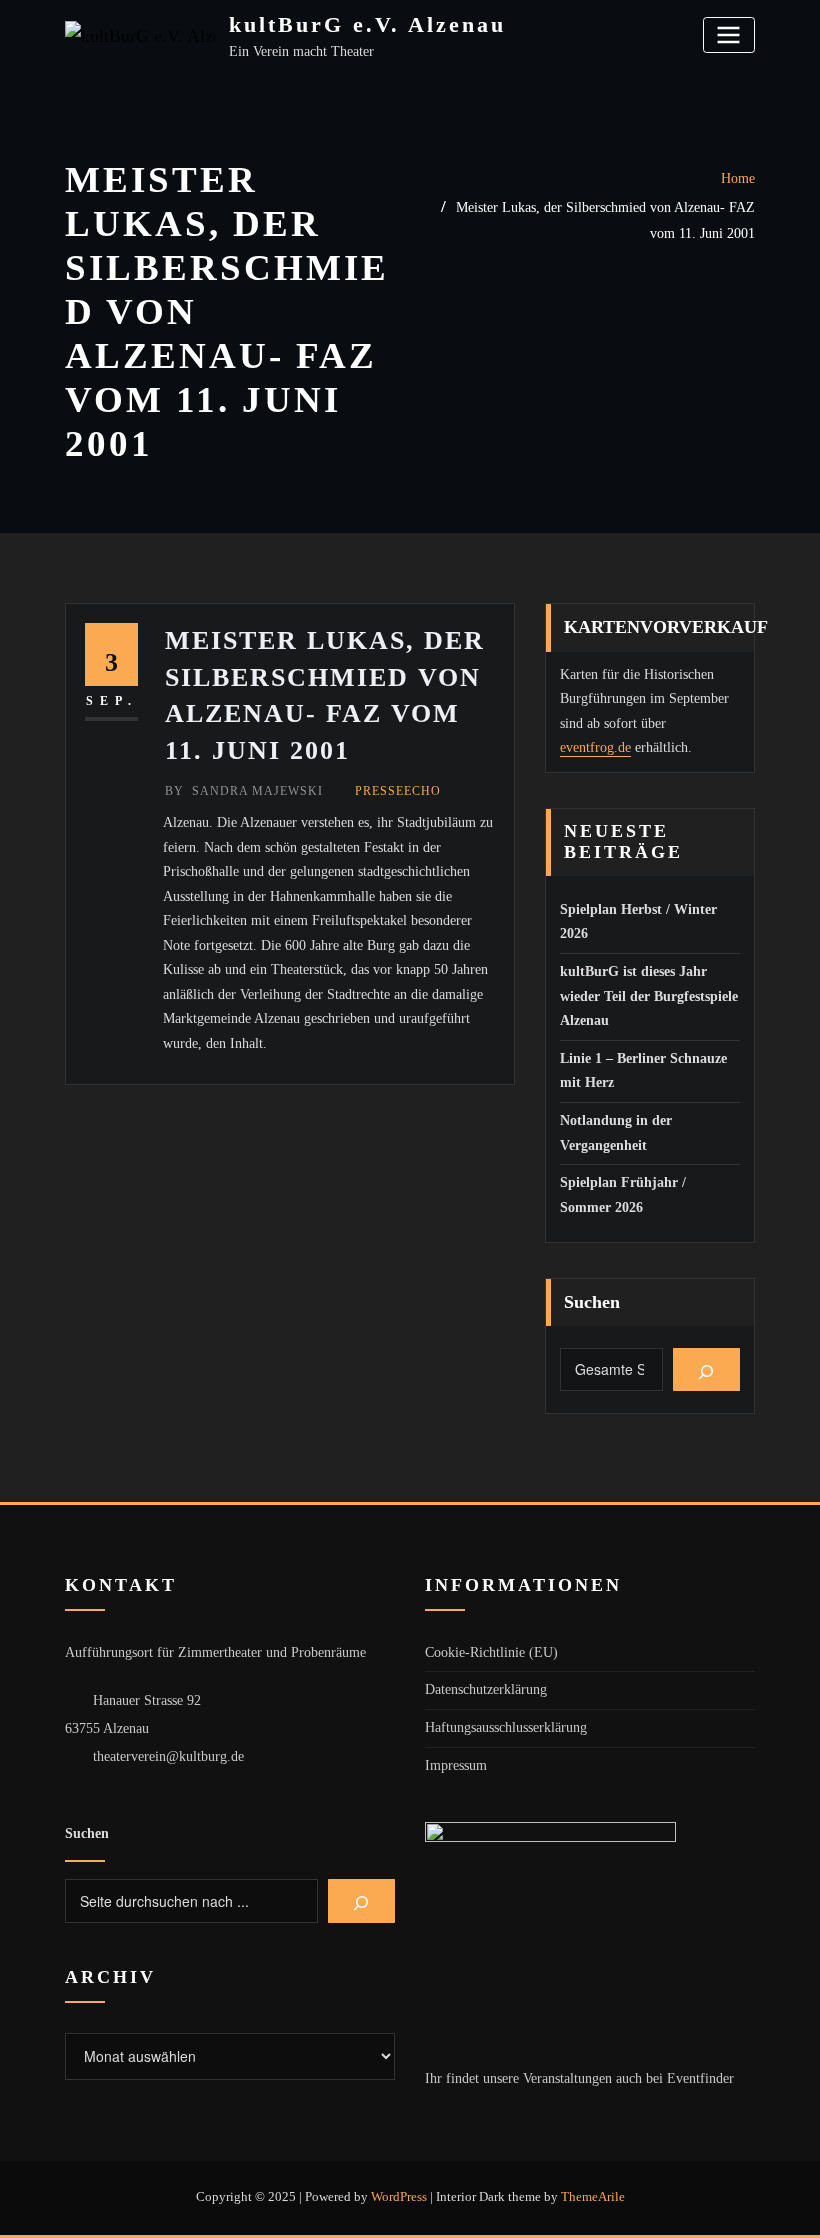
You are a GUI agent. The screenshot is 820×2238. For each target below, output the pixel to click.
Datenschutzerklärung (486, 1689)
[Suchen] (706, 1370)
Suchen (592, 1302)
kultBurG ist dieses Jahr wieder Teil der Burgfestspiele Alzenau (649, 996)
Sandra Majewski (244, 791)
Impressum (456, 1765)
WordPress (399, 2196)
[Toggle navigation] (729, 34)
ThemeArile (593, 2196)
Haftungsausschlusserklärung (506, 1727)
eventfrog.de (595, 747)
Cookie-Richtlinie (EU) (491, 1652)
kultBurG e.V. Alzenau (367, 24)
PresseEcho (398, 791)
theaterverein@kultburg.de (168, 1756)
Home (738, 178)
